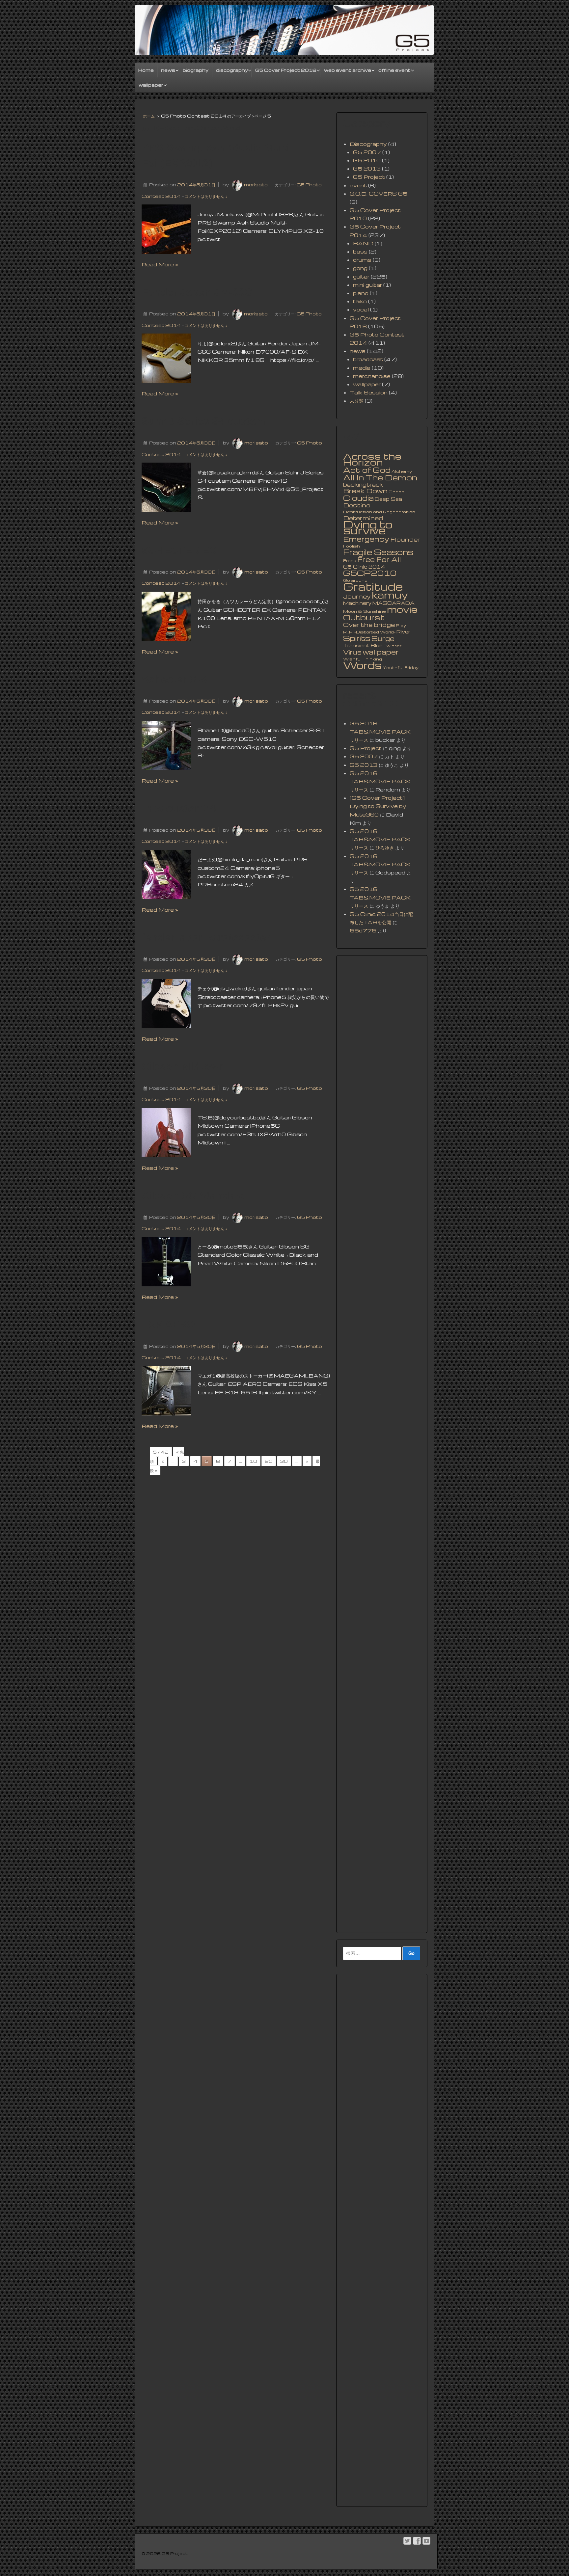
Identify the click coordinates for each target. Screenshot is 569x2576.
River (403, 631)
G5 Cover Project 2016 (286, 70)
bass (360, 252)
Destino (357, 505)
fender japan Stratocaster (206, 937)
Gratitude (373, 586)
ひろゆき (385, 847)
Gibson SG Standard (194, 1195)
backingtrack (363, 485)
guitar (361, 277)
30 (284, 1461)
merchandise (372, 376)
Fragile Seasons (378, 552)
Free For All (379, 559)
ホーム (149, 116)
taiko (360, 301)
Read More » (160, 264)
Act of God (367, 470)
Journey (357, 596)
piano (361, 293)
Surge (383, 638)
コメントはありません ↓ (206, 196)
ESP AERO (168, 1325)
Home (146, 70)
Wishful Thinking (363, 659)
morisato (256, 185)
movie (402, 609)
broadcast (368, 359)
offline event (394, 70)
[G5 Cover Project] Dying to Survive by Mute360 (378, 806)
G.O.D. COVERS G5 (379, 194)
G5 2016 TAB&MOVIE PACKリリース (380, 732)
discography (232, 70)
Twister (393, 646)
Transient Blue (363, 645)
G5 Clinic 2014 (364, 567)
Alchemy (402, 471)
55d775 (363, 930)
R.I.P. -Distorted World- (369, 632)
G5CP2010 (370, 573)
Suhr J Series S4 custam (203, 421)
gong (360, 268)
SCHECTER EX (179, 550)
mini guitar (367, 285)
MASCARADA (393, 603)
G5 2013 (367, 169)
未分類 (357, 401)
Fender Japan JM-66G (197, 292)
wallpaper (151, 85)
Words (362, 665)
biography (196, 70)
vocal (361, 309)
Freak (350, 561)
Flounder (405, 539)
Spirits (357, 638)
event (358, 185)
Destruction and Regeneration (379, 512)
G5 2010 (367, 160)
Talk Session (369, 392)
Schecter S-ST (177, 679)
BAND (363, 243)
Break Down (365, 491)
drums (362, 260)
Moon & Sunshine (365, 611)
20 (269, 1461)
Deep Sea (388, 499)
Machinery (357, 603)
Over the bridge (369, 625)
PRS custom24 (179, 808)
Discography (368, 144)
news (168, 70)
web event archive (348, 70)
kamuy (390, 595)
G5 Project (369, 177)
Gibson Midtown (183, 1066)
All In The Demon (380, 477)
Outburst (364, 617)
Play (401, 625)
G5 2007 (367, 152)
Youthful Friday (401, 668)
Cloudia (358, 498)
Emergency (366, 539)
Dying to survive (368, 527)
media (362, 368)
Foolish (352, 546)
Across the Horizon (372, 459)
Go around (355, 580)
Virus (352, 652)
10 (253, 1461)
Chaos (396, 492)
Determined (363, 518)
